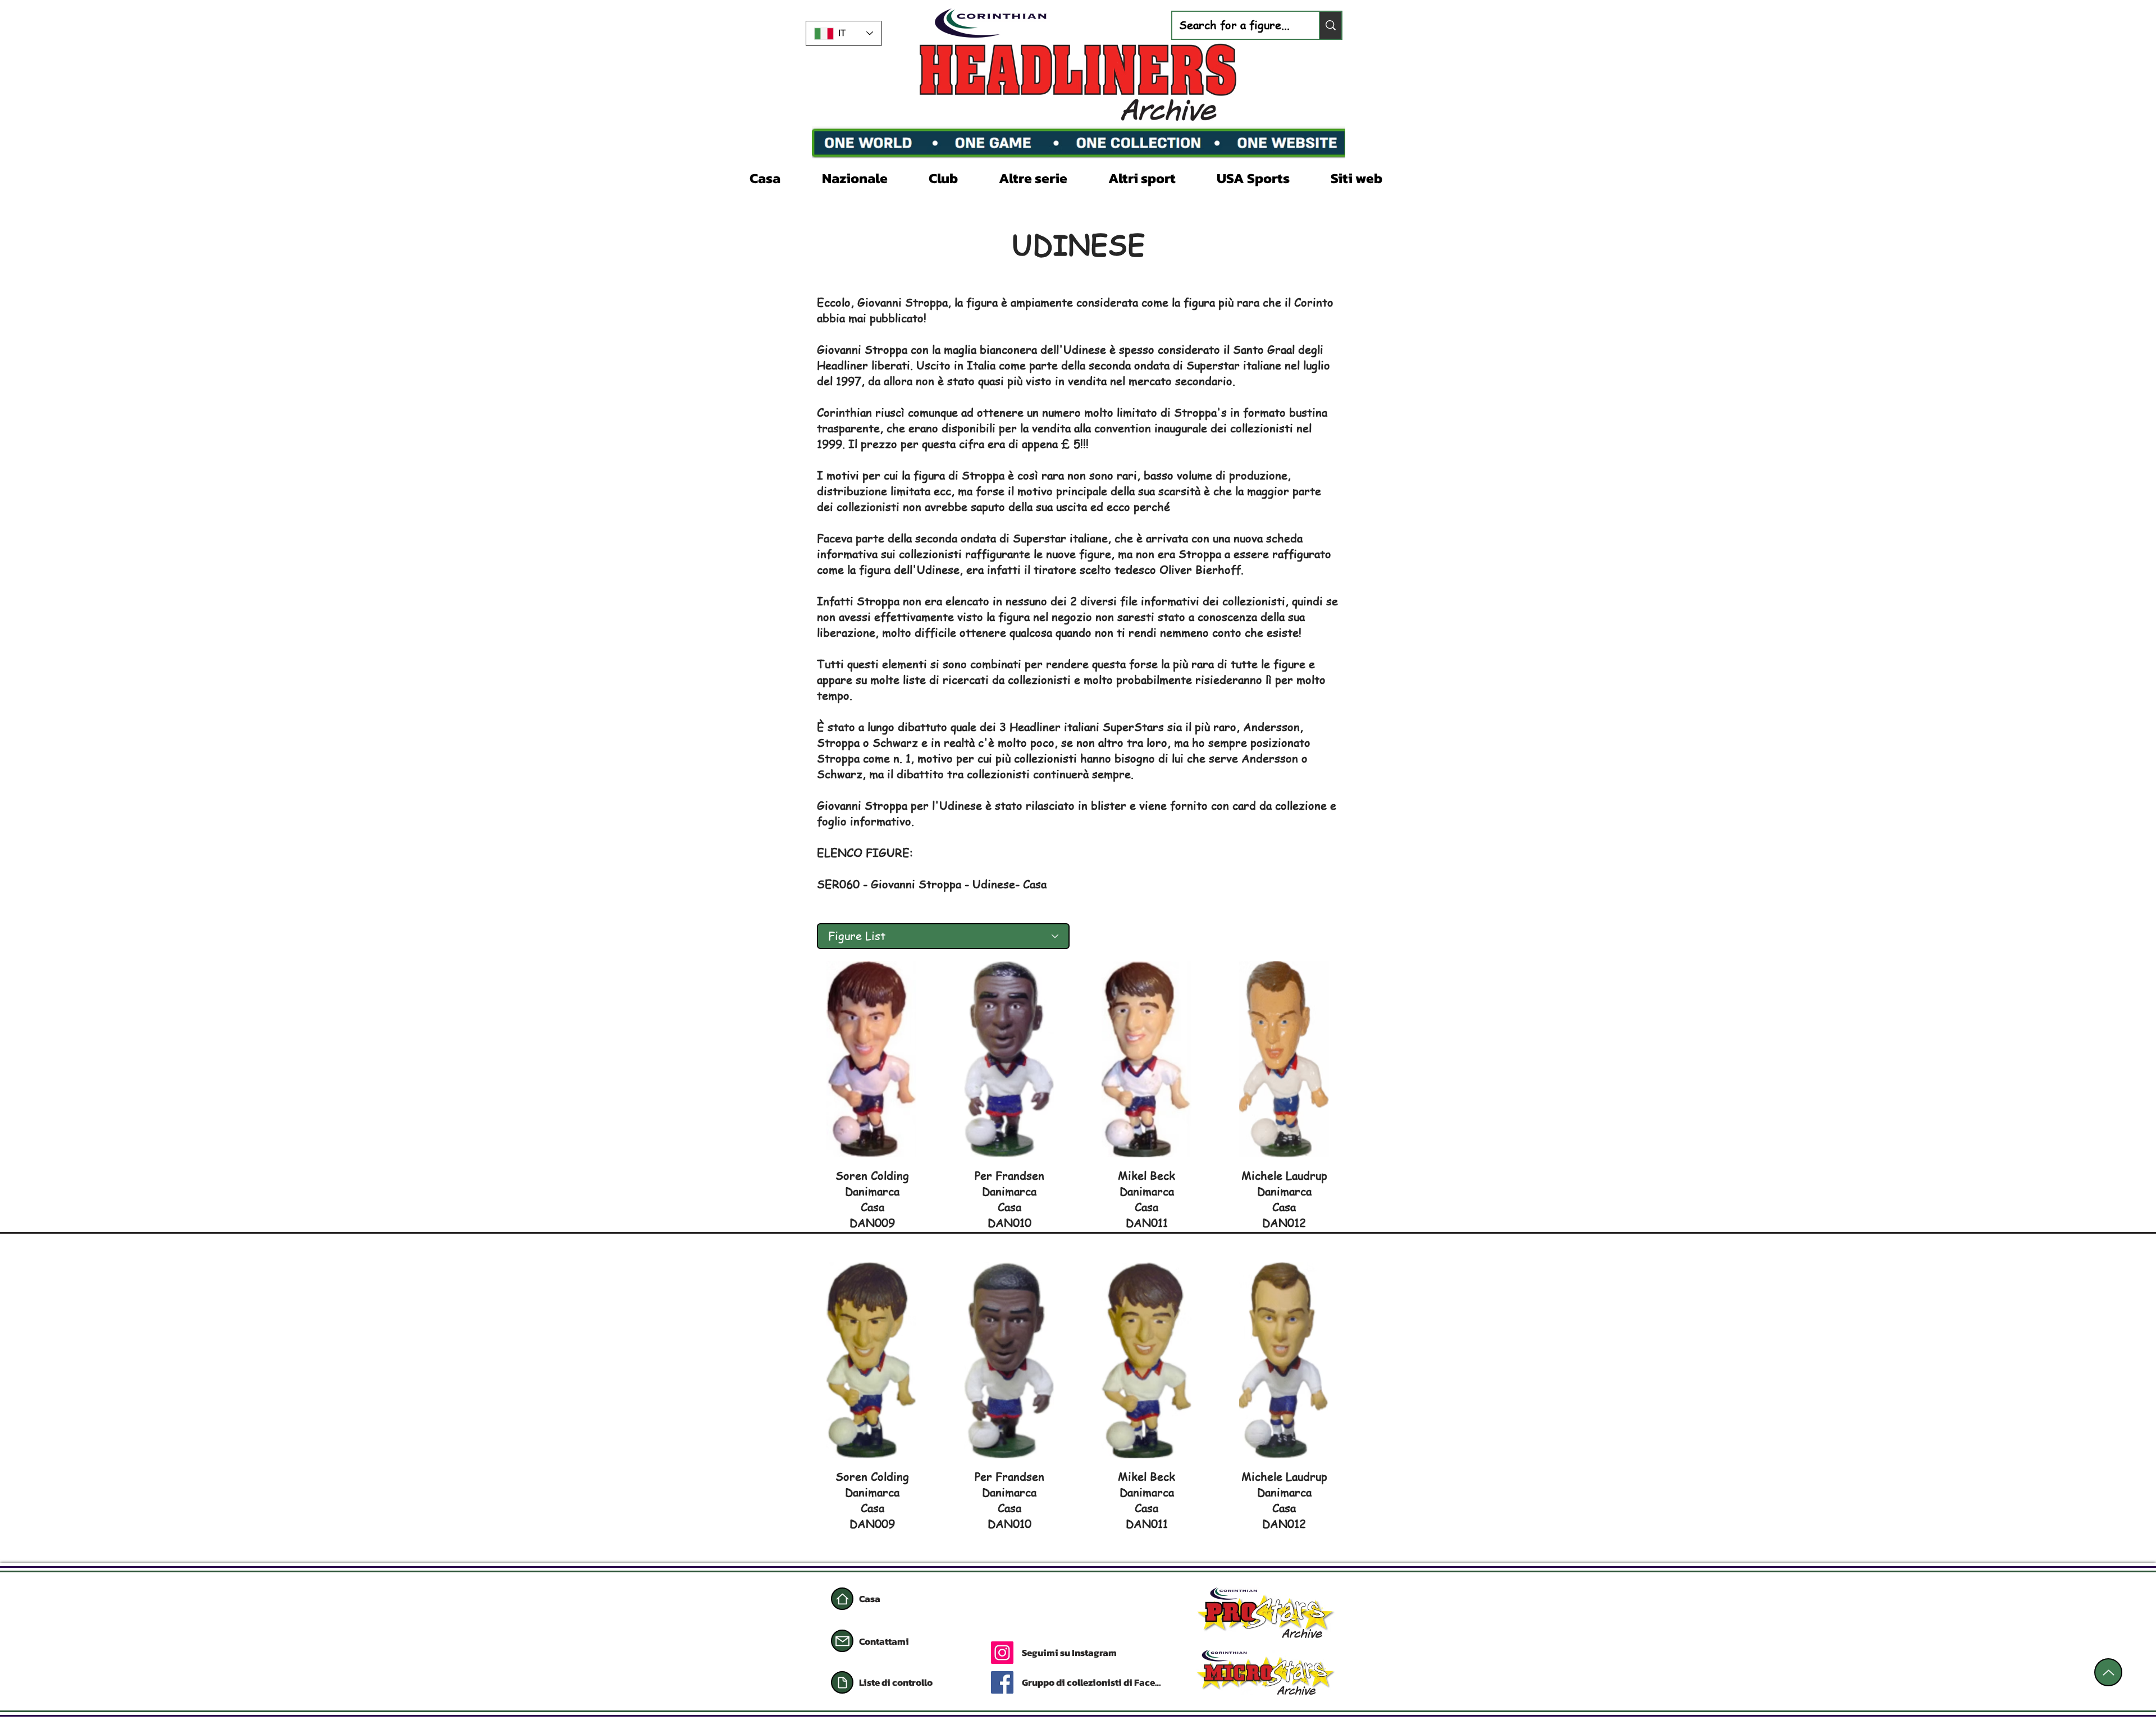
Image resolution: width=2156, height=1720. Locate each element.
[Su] (2108, 1672)
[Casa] (842, 1599)
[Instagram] (1002, 1653)
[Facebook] (1002, 1682)
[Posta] (842, 1641)
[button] (867, 177)
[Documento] (842, 1682)
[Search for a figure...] (1330, 25)
